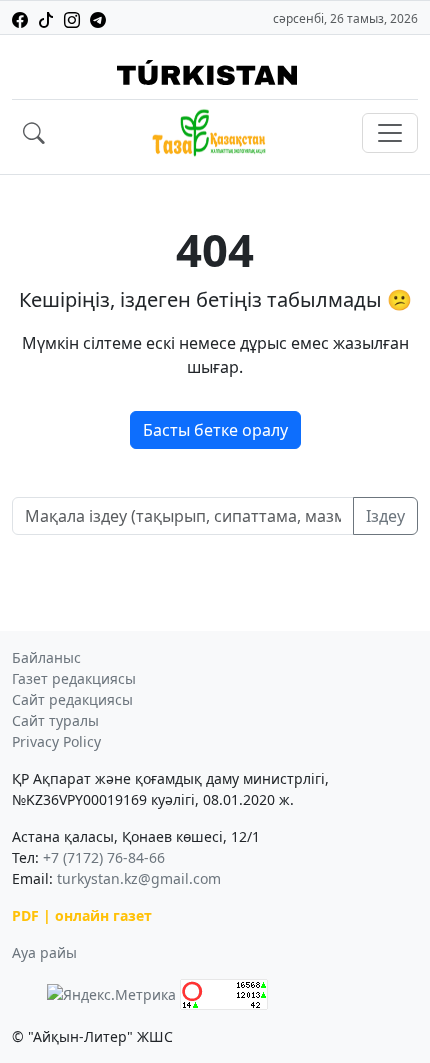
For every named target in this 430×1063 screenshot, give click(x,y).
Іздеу (385, 516)
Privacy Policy (56, 741)
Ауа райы (44, 952)
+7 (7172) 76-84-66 (104, 857)
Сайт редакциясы (72, 699)
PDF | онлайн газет (82, 915)
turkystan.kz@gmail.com (139, 878)
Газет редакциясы (74, 678)
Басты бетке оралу (215, 430)
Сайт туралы (55, 720)
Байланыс (46, 657)
